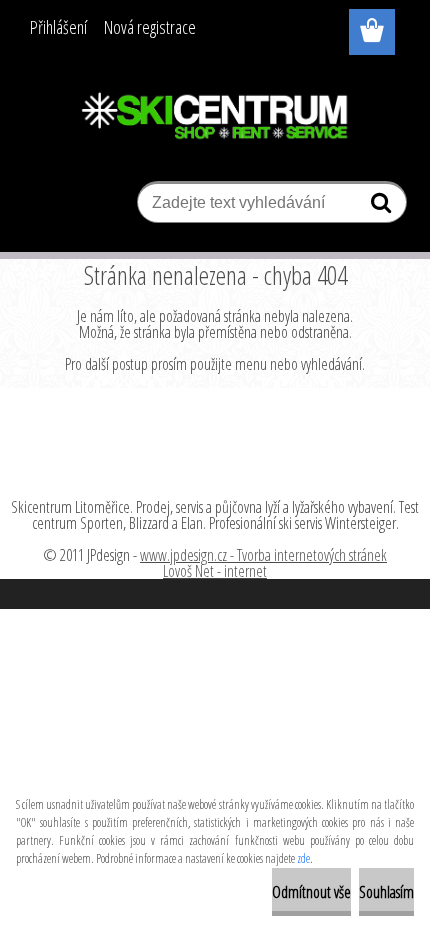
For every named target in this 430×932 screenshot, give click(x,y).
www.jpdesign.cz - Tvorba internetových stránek (263, 555)
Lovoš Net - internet (215, 571)
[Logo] (215, 117)
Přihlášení (58, 27)
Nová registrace (150, 27)
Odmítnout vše (311, 892)
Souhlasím (386, 892)
